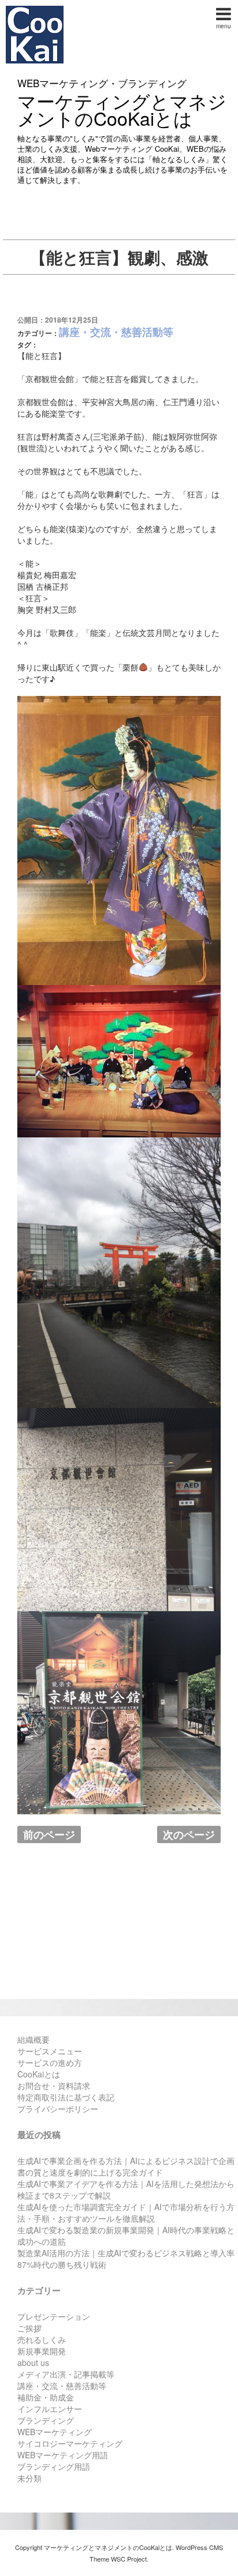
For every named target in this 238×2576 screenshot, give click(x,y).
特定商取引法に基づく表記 (66, 2097)
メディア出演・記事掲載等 (66, 2374)
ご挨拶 (29, 2328)
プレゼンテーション (54, 2316)
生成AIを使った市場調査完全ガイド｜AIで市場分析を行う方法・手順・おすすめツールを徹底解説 (126, 2212)
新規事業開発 (42, 2351)
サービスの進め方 (50, 2062)
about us (33, 2362)
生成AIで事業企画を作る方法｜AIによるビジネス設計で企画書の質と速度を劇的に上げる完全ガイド (126, 2166)
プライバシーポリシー (58, 2109)
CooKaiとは (39, 2074)
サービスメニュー (50, 2051)
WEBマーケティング (55, 2432)
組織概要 (34, 2039)
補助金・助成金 (46, 2397)
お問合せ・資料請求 (54, 2085)
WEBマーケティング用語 (63, 2455)
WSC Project (129, 2559)
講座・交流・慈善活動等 (116, 332)
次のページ (189, 1834)
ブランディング (46, 2420)
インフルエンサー (50, 2409)
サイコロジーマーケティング (70, 2443)
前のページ (49, 1834)
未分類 (29, 2478)
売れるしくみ (42, 2339)
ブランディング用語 (54, 2466)
